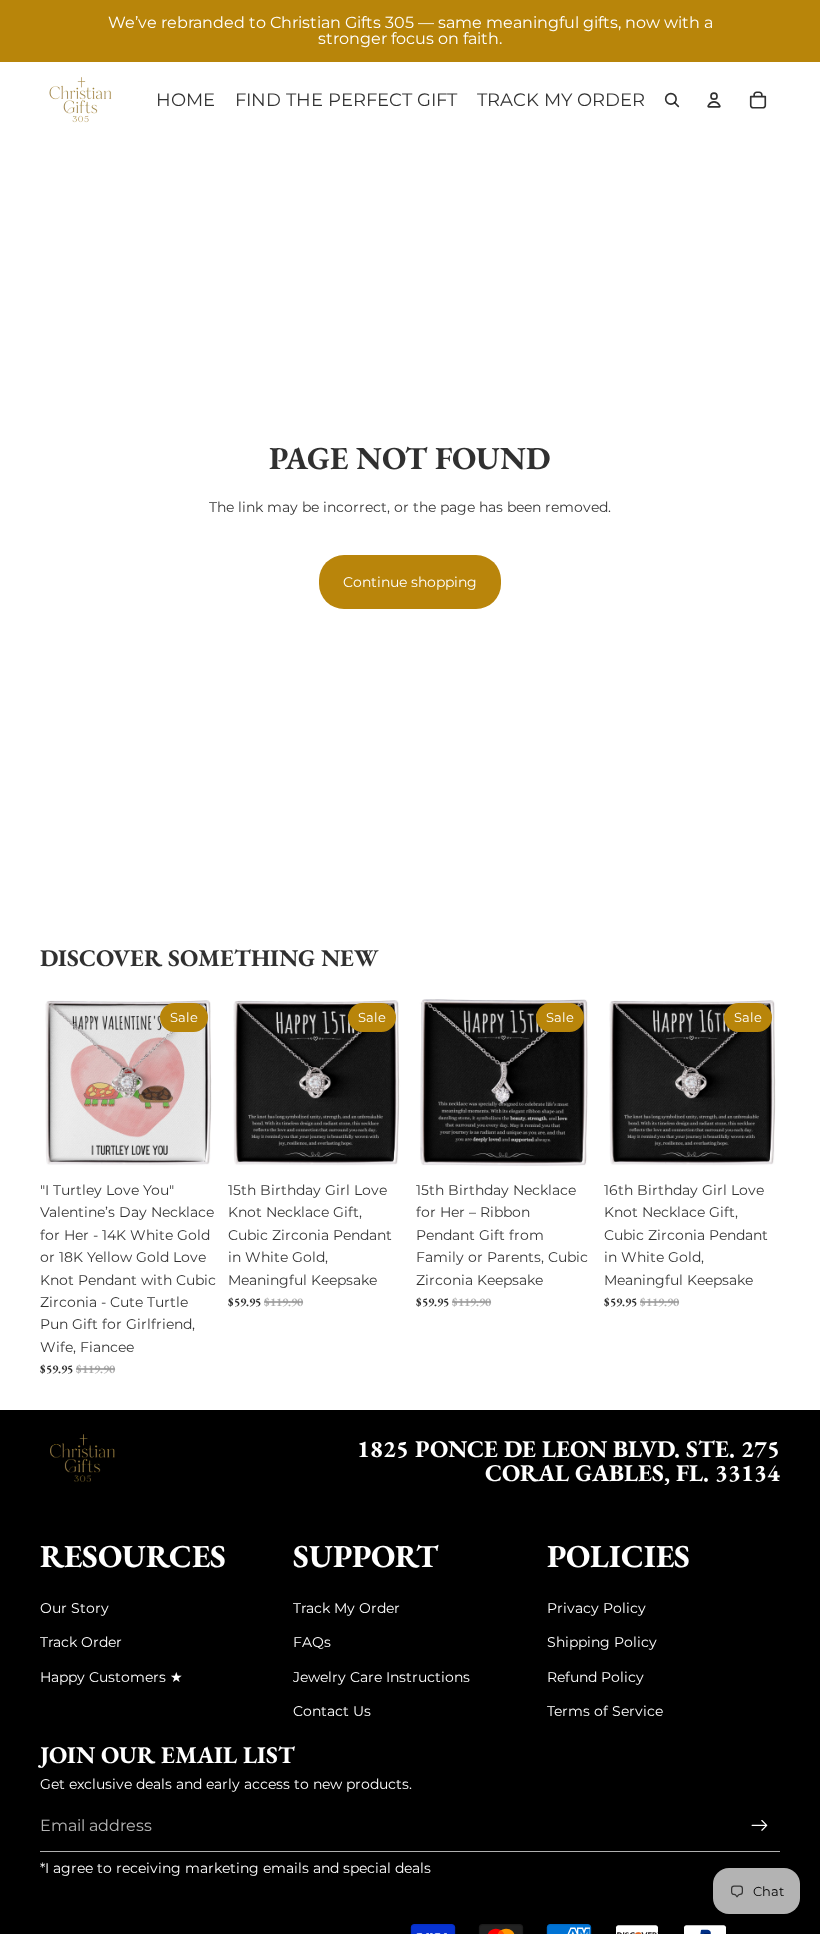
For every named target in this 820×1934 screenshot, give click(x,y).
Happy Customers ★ (111, 1677)
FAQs (312, 1642)
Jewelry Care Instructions (381, 1677)
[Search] (672, 100)
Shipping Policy (602, 1642)
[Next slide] (200, 1083)
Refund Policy (595, 1677)
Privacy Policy (596, 1608)
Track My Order (346, 1608)
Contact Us (332, 1711)
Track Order (81, 1642)
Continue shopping (410, 582)
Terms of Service (605, 1711)
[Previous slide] (55, 1083)
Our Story (74, 1608)
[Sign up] (760, 1826)
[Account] (714, 100)
